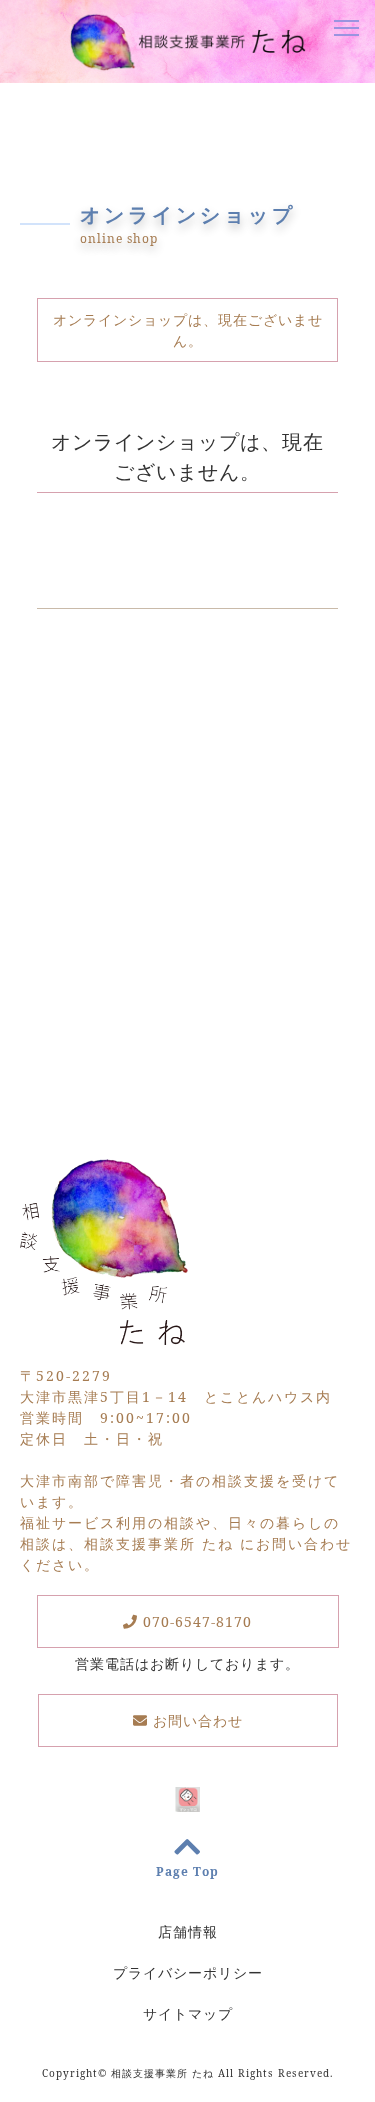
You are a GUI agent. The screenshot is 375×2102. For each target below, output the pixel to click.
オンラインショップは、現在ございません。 (188, 330)
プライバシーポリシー (188, 1972)
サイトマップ (188, 2013)
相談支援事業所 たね (162, 2073)
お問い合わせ (195, 1720)
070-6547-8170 (195, 1621)
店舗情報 (188, 1931)
